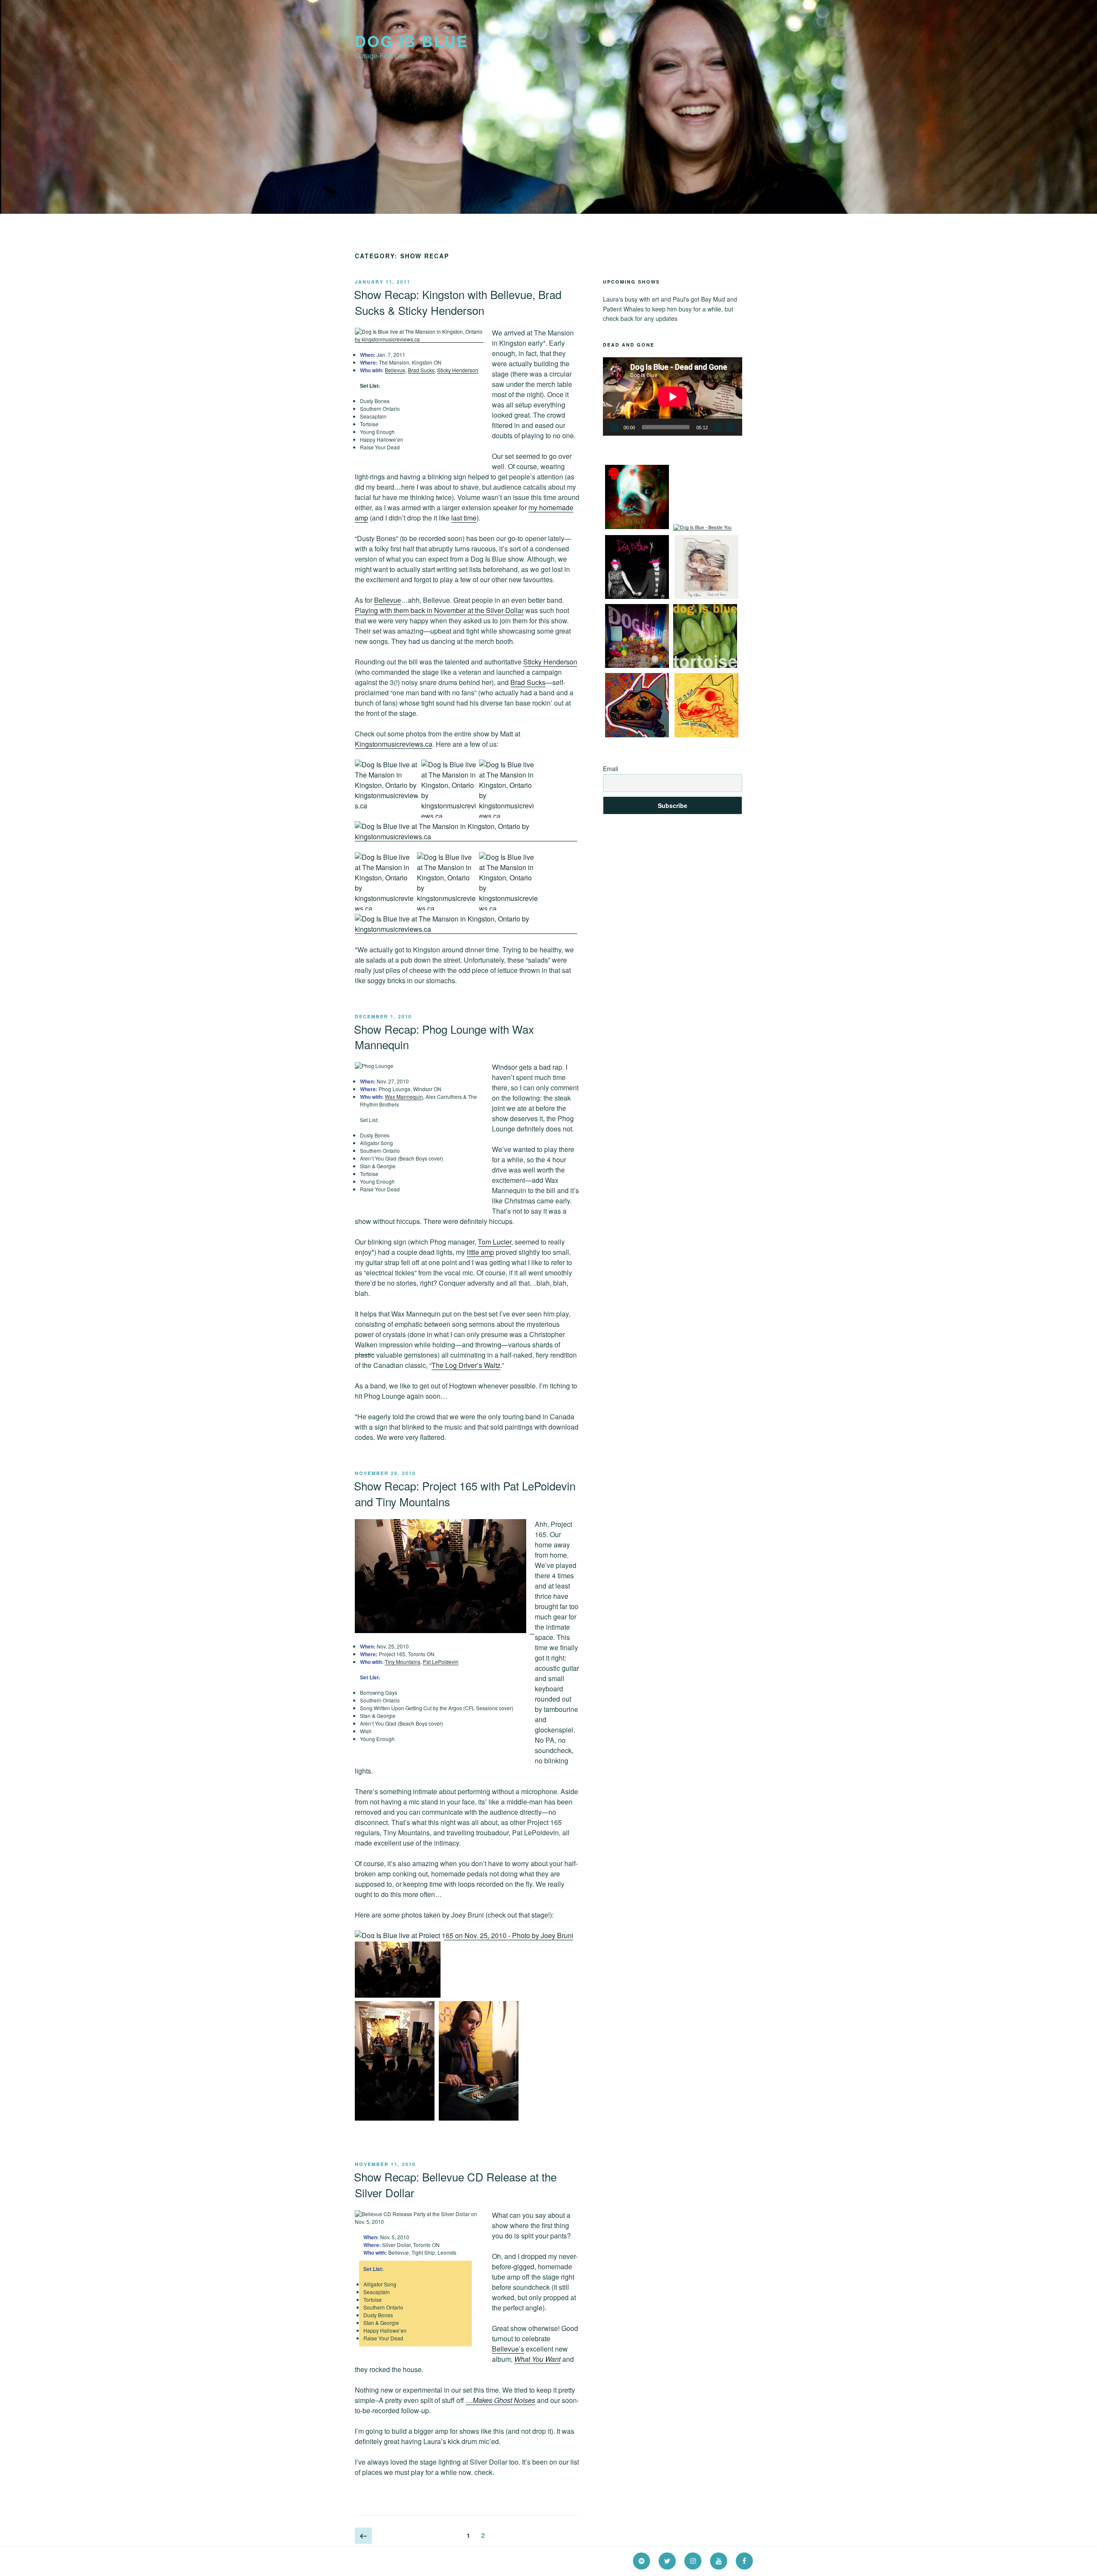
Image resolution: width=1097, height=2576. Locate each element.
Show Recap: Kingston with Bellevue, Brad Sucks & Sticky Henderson (458, 302)
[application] (673, 396)
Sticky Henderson (458, 370)
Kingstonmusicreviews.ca (394, 744)
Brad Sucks (421, 370)
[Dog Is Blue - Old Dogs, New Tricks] (637, 527)
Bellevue (395, 370)
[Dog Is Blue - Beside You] (702, 527)
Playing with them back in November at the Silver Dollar (439, 610)
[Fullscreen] (731, 427)
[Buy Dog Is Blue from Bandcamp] (637, 735)
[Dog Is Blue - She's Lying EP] (637, 666)
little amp (480, 1252)
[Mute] (717, 427)
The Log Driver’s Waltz (466, 1365)
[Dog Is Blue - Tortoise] (705, 666)
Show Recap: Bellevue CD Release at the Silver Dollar (455, 2184)
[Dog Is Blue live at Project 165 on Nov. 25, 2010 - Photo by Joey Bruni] (445, 1631)
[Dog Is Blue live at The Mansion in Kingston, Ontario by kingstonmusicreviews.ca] (419, 339)
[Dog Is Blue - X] (637, 597)
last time (464, 518)
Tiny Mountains (403, 1662)
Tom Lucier (495, 1242)
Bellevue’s (508, 2349)
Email (610, 769)
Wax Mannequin (404, 1097)
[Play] (614, 427)
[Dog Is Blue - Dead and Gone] (706, 597)
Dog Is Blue (412, 41)
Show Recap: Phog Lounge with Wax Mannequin (444, 1037)
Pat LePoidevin (441, 1662)
